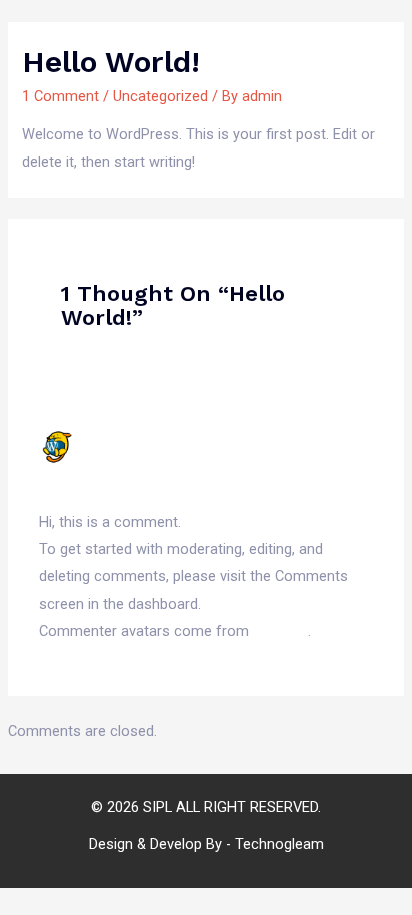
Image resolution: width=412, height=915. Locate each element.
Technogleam (279, 844)
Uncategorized (160, 96)
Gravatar (280, 631)
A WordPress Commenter (185, 438)
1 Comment (60, 96)
